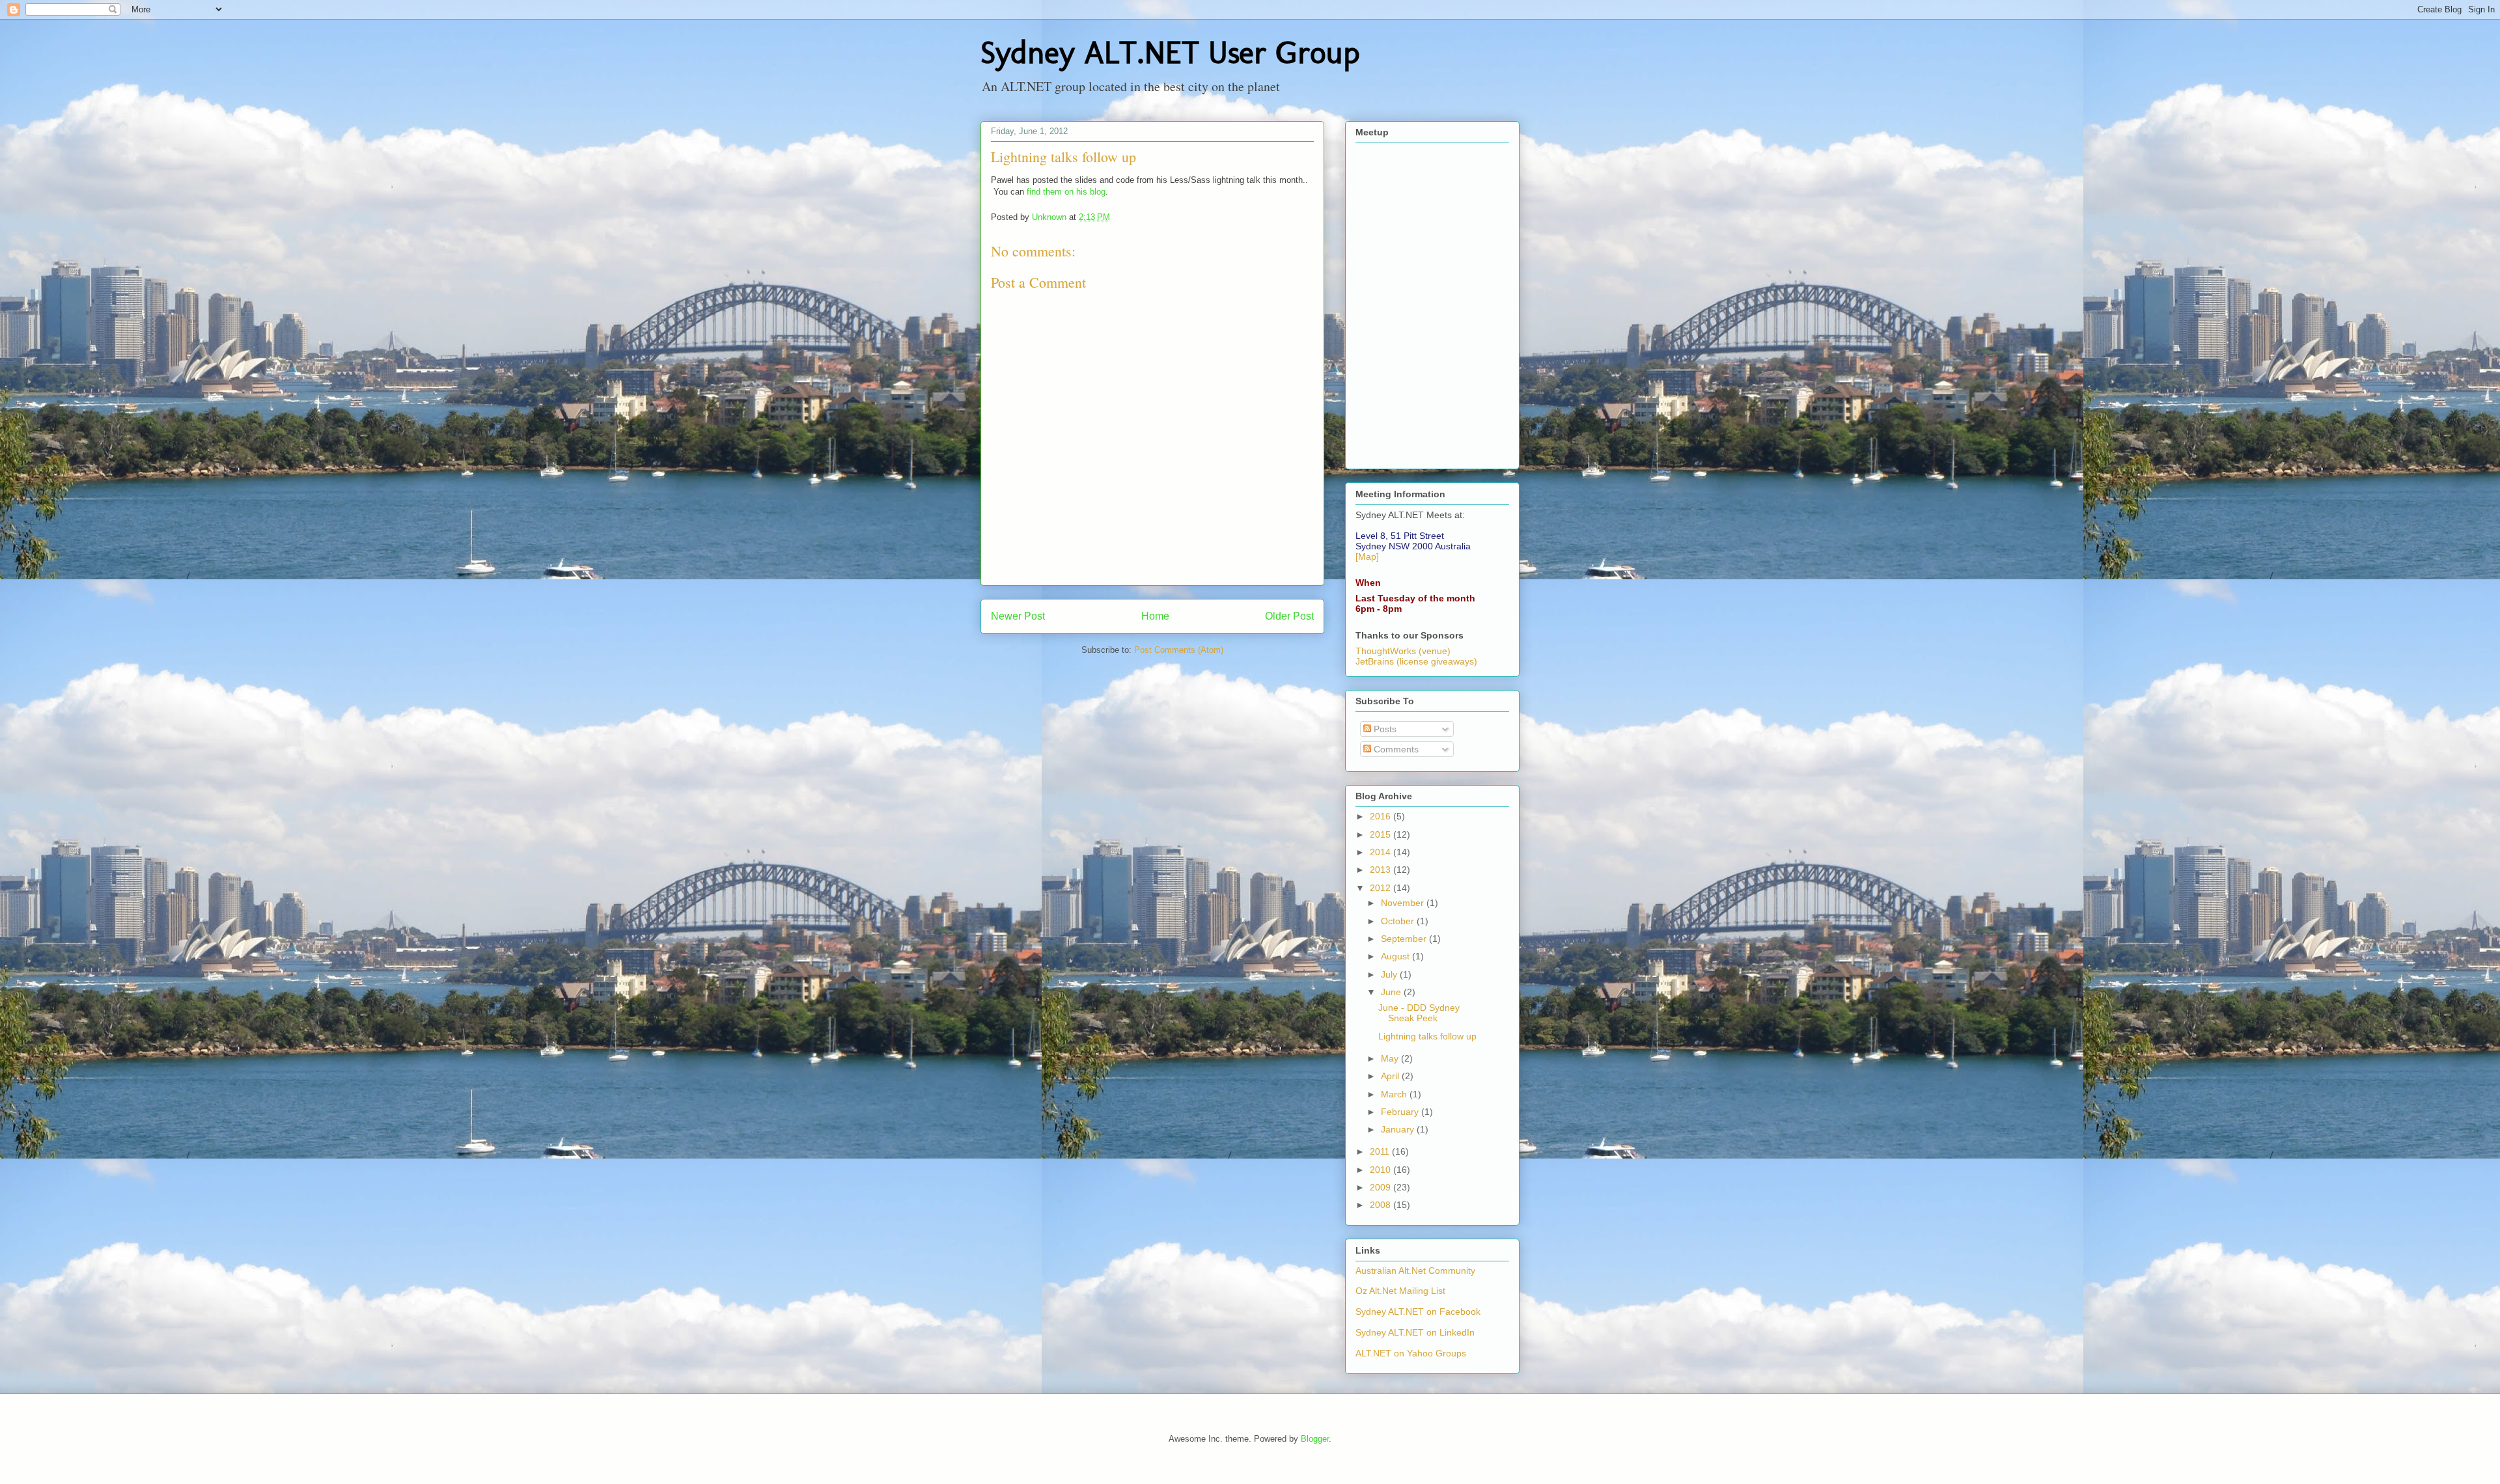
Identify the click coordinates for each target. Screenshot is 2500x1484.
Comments (1395, 749)
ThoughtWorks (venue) (1403, 651)
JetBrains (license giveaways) (1416, 661)
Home (1155, 616)
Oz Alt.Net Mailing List (1400, 1291)
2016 (1382, 816)
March (1395, 1094)
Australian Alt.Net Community (1415, 1271)
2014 (1382, 852)
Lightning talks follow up (1427, 1036)
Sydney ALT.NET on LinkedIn (1415, 1332)
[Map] (1367, 556)
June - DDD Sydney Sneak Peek (1419, 1013)
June (1392, 992)
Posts (1384, 729)
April (1391, 1076)
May (1391, 1058)
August (1396, 956)
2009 (1382, 1187)
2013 (1382, 870)
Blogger (1315, 1439)
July (1390, 974)
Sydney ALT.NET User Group (1170, 52)
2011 (1381, 1151)
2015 (1382, 834)
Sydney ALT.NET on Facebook (1418, 1312)
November (1404, 903)
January (1399, 1129)
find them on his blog (1066, 192)
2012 (1382, 888)
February (1401, 1112)
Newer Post (1018, 616)
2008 (1382, 1205)
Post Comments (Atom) (1179, 650)
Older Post (1289, 616)
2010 (1382, 1170)
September (1405, 939)
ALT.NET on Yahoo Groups (1411, 1353)
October (1399, 921)
